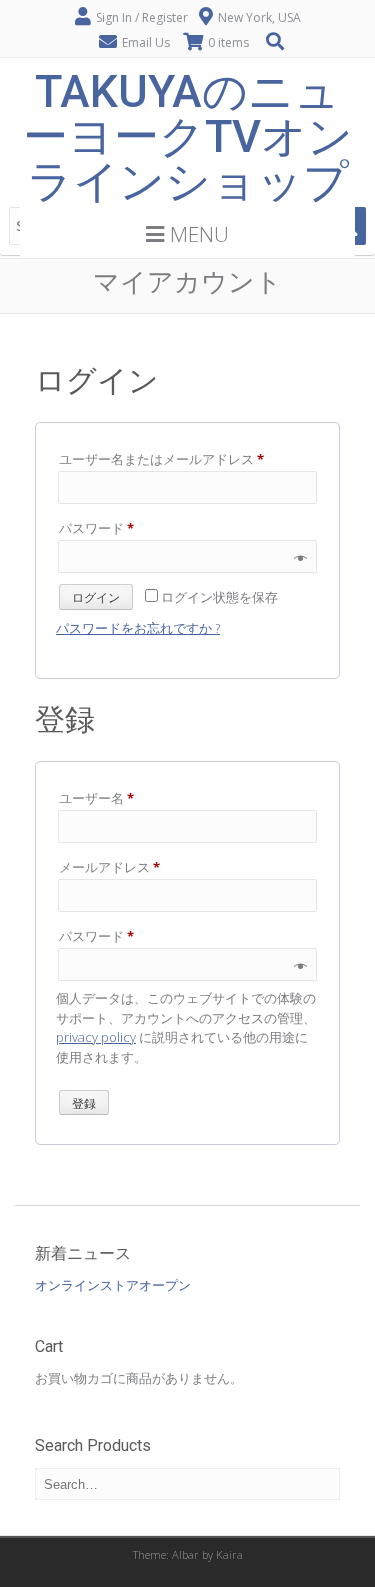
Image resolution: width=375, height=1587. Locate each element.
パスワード (102, 529)
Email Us (146, 42)
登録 (84, 1104)
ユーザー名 (102, 799)
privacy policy (96, 1037)
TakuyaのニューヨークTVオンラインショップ (188, 136)
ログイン (96, 598)
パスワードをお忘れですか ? (138, 628)
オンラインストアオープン (113, 1285)
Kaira (229, 1554)
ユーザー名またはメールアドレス (167, 460)
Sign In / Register (142, 17)
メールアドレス (115, 868)
